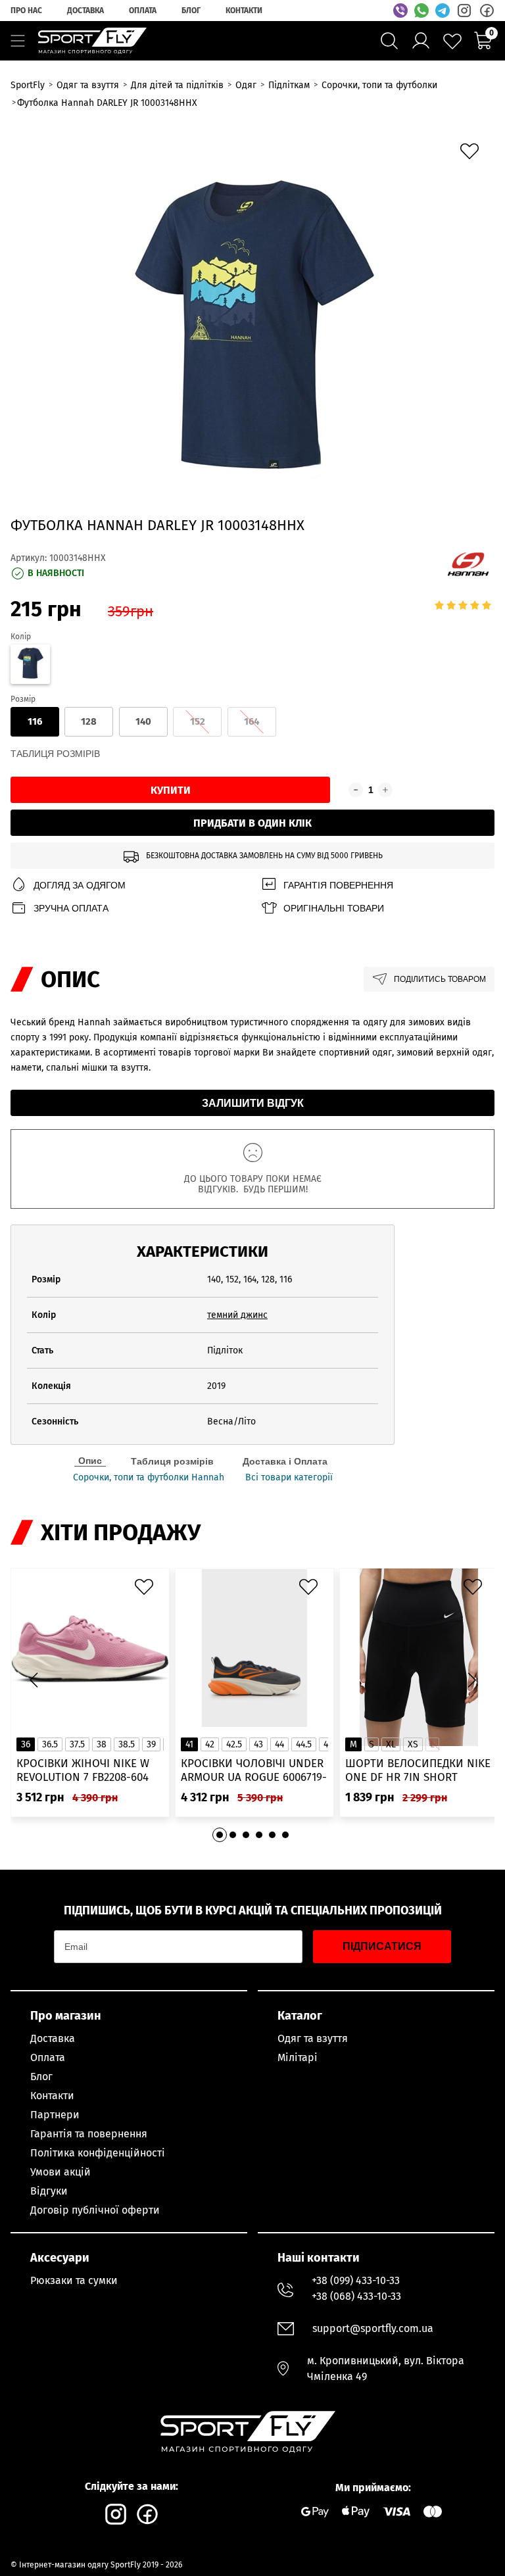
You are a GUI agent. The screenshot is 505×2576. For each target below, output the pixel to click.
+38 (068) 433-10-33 (356, 2296)
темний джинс (237, 1315)
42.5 (234, 1744)
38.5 (127, 1744)
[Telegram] (443, 11)
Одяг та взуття (313, 2038)
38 (102, 1744)
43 (258, 1744)
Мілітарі (298, 2057)
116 (35, 721)
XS (413, 1744)
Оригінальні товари (334, 908)
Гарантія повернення (338, 885)
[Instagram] (464, 11)
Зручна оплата (71, 908)
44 (279, 1744)
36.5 (50, 1744)
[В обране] (473, 155)
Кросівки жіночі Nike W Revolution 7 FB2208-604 (83, 1770)
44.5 (304, 1744)
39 (151, 1744)
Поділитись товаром (440, 979)
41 (189, 1744)
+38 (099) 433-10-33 (356, 2280)
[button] (471, 1680)
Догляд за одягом (80, 885)
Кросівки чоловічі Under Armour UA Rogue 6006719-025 (254, 1771)
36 (26, 1744)
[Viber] (400, 11)
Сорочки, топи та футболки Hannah (149, 1478)
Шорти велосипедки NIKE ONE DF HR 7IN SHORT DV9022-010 (418, 1771)
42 (210, 1744)
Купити (171, 790)
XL (391, 1744)
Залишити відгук (253, 1103)
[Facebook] (487, 11)
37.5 (77, 1744)
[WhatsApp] (421, 11)
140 (143, 721)
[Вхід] (421, 41)
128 (89, 721)
